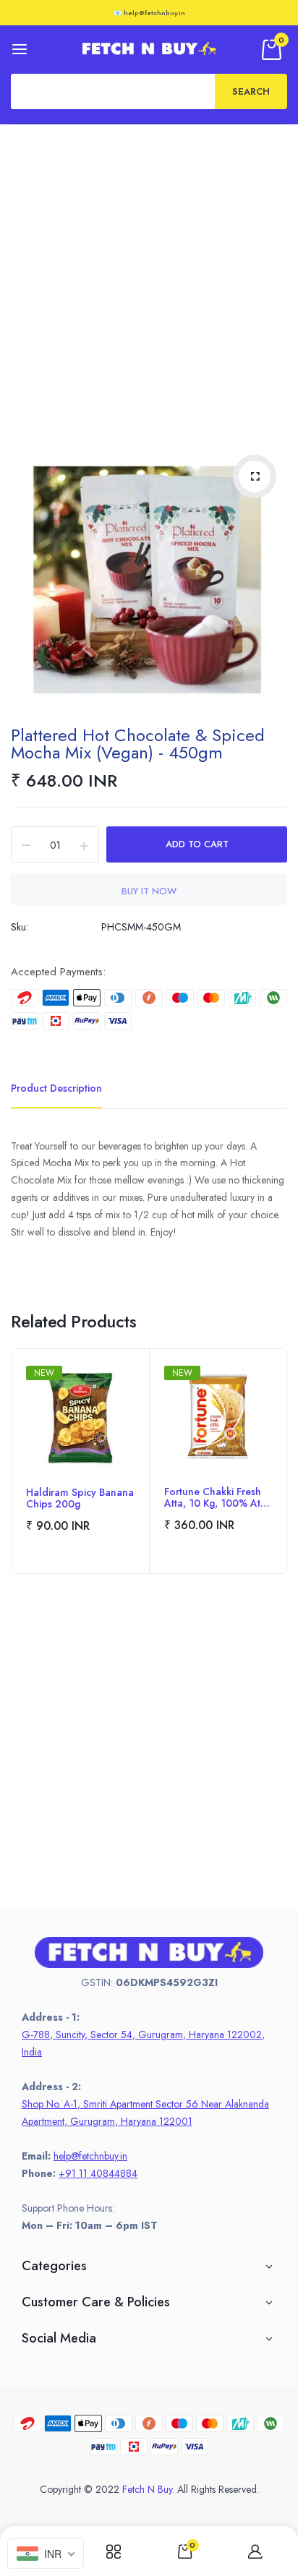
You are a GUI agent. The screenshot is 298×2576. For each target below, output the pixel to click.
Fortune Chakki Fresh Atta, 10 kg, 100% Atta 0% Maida (217, 1497)
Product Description (56, 1088)
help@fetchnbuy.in (90, 2156)
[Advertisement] (149, 281)
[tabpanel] (80, 1461)
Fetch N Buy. (148, 2489)
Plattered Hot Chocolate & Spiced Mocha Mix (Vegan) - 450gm (138, 744)
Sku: (20, 927)
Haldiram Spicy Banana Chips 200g (80, 1498)
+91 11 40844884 (98, 2173)
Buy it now (149, 891)
